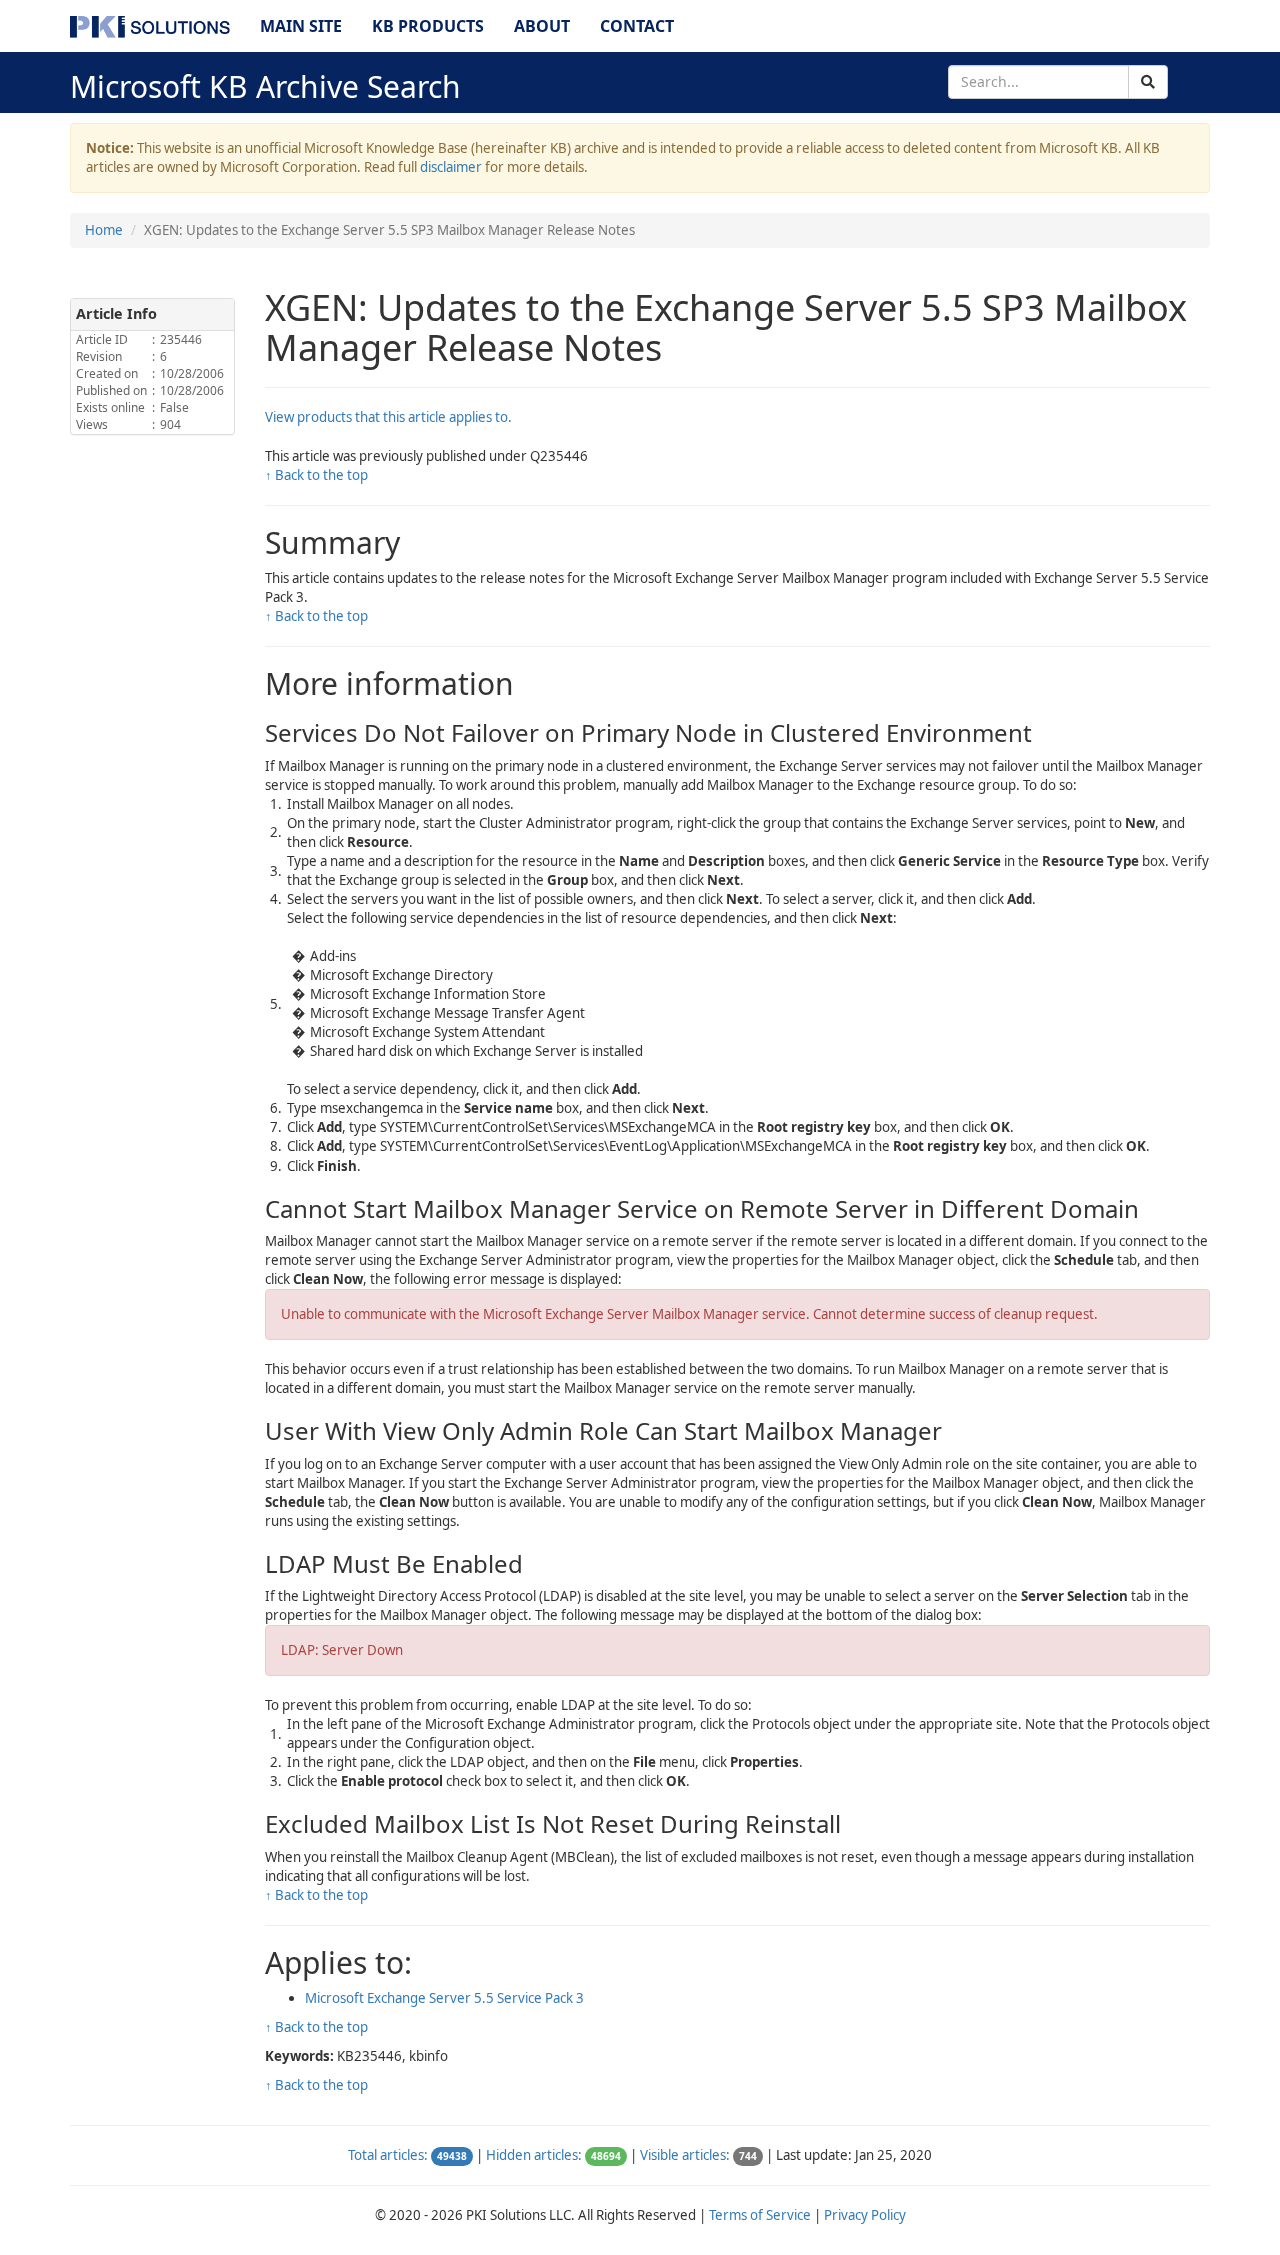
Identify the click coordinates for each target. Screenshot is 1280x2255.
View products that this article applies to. (388, 417)
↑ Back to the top (316, 475)
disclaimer (451, 167)
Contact (637, 26)
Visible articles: (685, 2155)
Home (104, 230)
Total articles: (388, 2155)
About (542, 26)
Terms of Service (760, 2215)
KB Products (428, 26)
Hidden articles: (534, 2155)
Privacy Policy (865, 2215)
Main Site (301, 26)
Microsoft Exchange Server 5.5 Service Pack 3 (444, 1998)
